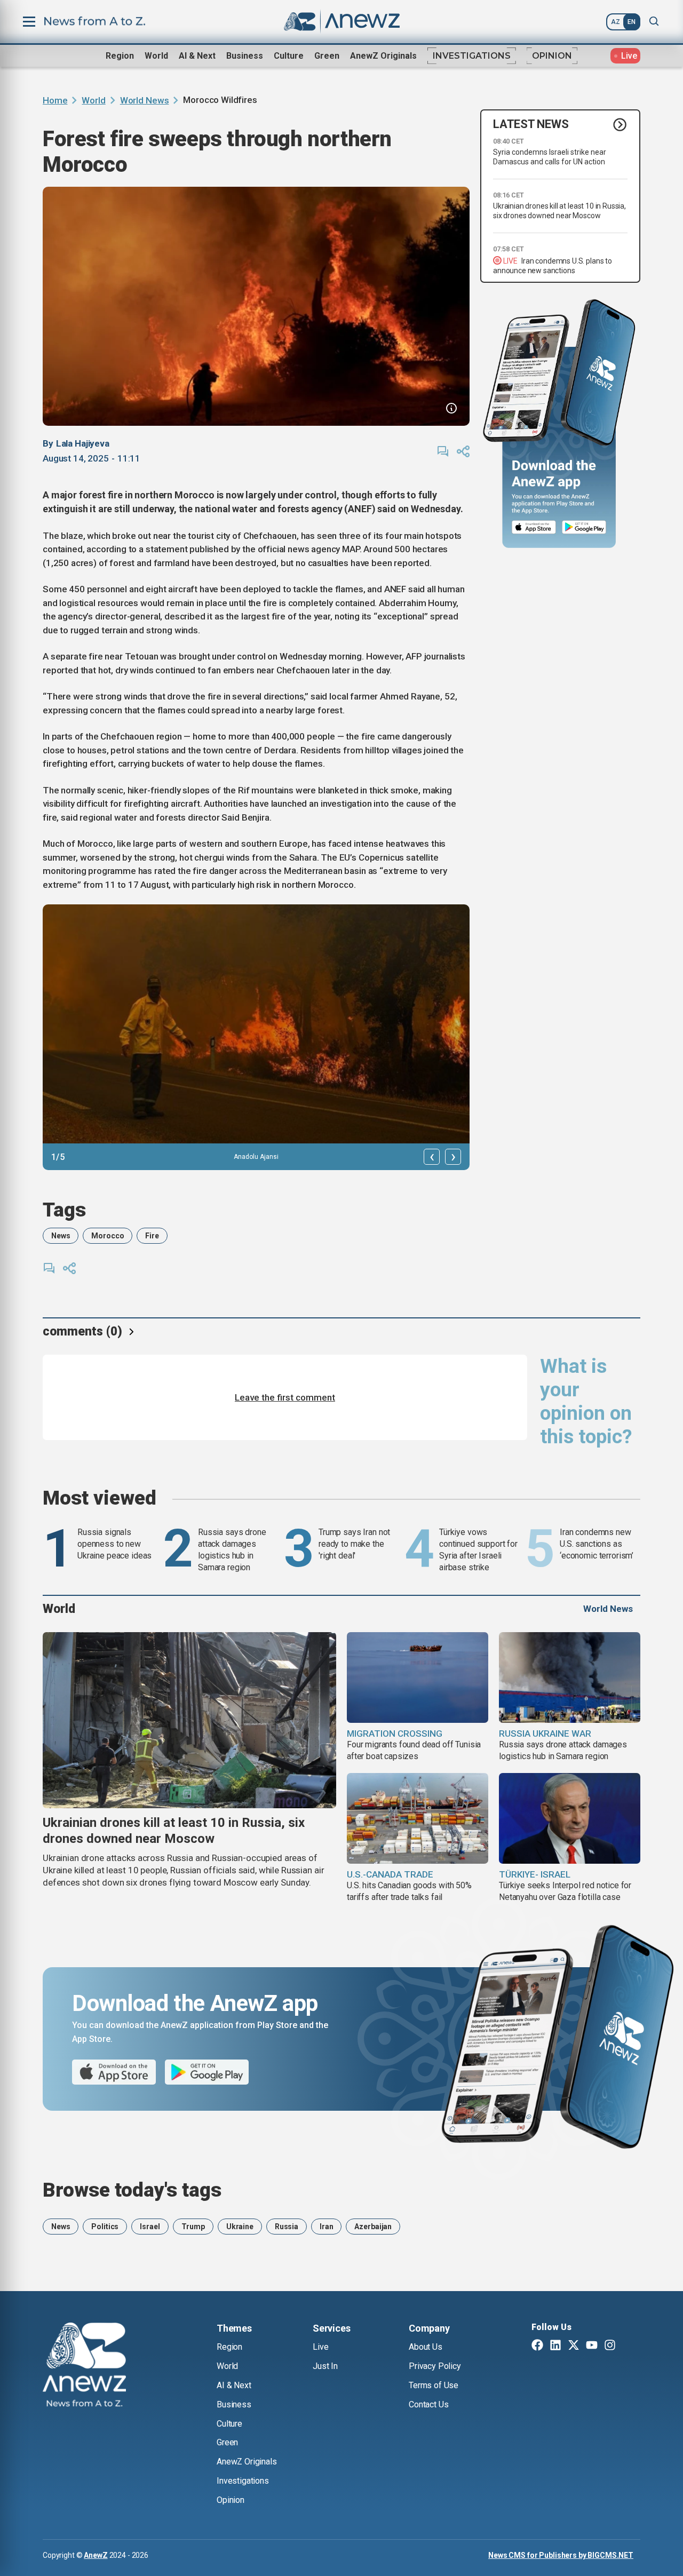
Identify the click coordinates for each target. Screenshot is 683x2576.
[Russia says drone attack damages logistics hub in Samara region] (570, 1677)
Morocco (108, 1236)
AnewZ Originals (383, 56)
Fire (152, 1236)
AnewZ (96, 2555)
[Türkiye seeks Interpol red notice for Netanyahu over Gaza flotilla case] (570, 1818)
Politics (105, 2227)
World (156, 56)
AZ (616, 22)
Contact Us (428, 2404)
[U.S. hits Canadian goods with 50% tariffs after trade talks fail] (418, 1818)
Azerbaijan (373, 2227)
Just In (325, 2366)
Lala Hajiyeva (83, 443)
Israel (150, 2227)
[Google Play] (587, 528)
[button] (432, 1157)
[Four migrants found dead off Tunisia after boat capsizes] (418, 1677)
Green (327, 56)
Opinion (552, 56)
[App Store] (534, 528)
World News (145, 100)
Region (120, 56)
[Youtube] (592, 2346)
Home (55, 100)
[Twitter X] (574, 2346)
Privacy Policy (435, 2366)
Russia (287, 2227)
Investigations (472, 56)
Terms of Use (434, 2385)
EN (632, 22)
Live (320, 2347)
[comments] (443, 451)
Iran (326, 2227)
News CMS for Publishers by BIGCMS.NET (561, 2555)
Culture (289, 56)
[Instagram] (610, 2346)
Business (245, 56)
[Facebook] (537, 2346)
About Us (426, 2347)
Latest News (531, 125)
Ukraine (240, 2227)
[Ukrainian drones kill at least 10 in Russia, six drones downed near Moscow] (189, 1720)
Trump (193, 2227)
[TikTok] (628, 2346)
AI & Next (197, 56)
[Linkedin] (555, 2346)
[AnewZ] (84, 2366)
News (61, 1236)
